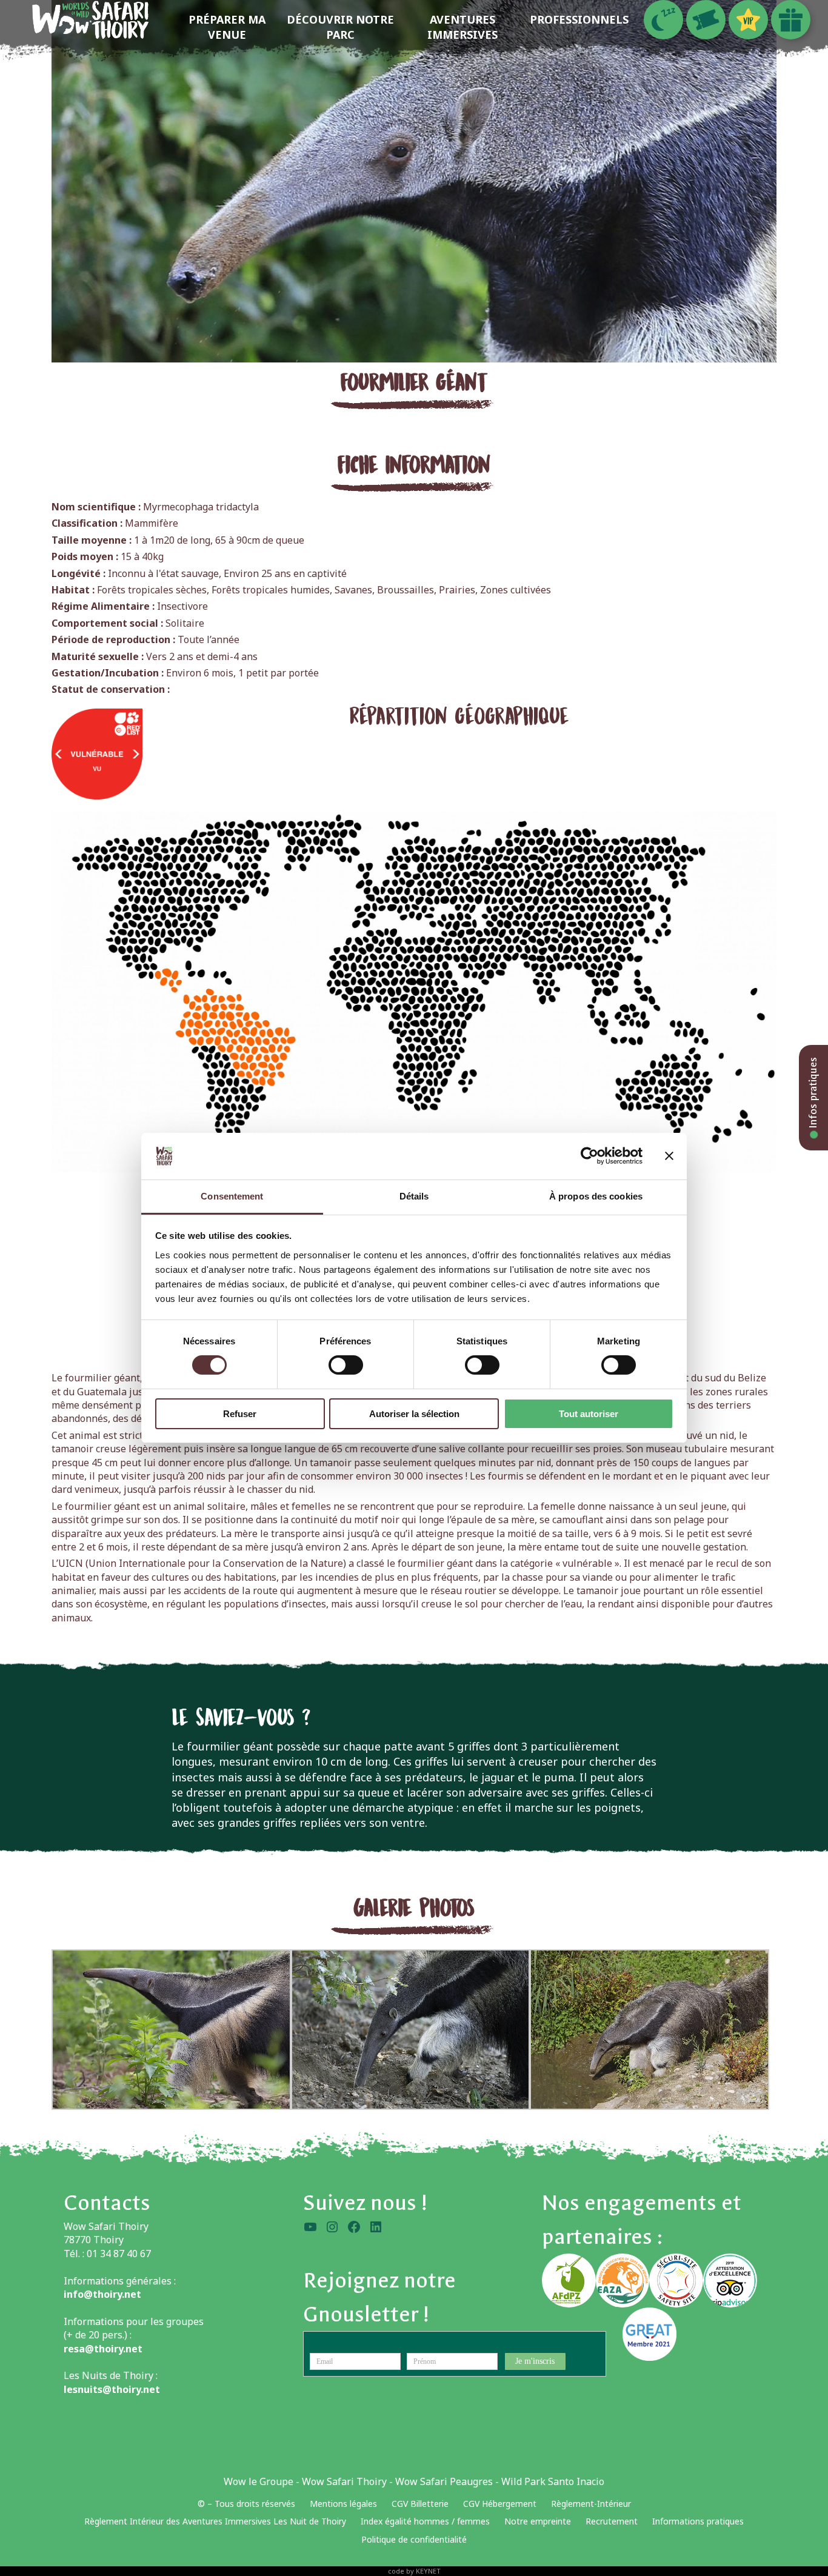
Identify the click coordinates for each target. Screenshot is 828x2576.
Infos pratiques (813, 1094)
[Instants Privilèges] (748, 20)
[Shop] (791, 20)
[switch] (346, 1365)
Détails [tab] (414, 1196)
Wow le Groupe (259, 2481)
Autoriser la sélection (414, 1414)
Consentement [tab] (232, 1196)
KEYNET (428, 2571)
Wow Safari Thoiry (344, 2481)
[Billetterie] (706, 20)
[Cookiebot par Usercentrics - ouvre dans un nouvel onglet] (589, 1156)
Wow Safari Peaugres (444, 2481)
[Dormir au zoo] (663, 20)
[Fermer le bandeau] (669, 1156)
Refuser (240, 1414)
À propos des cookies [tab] (596, 1196)
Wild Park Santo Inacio (553, 2481)
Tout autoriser (589, 1414)
